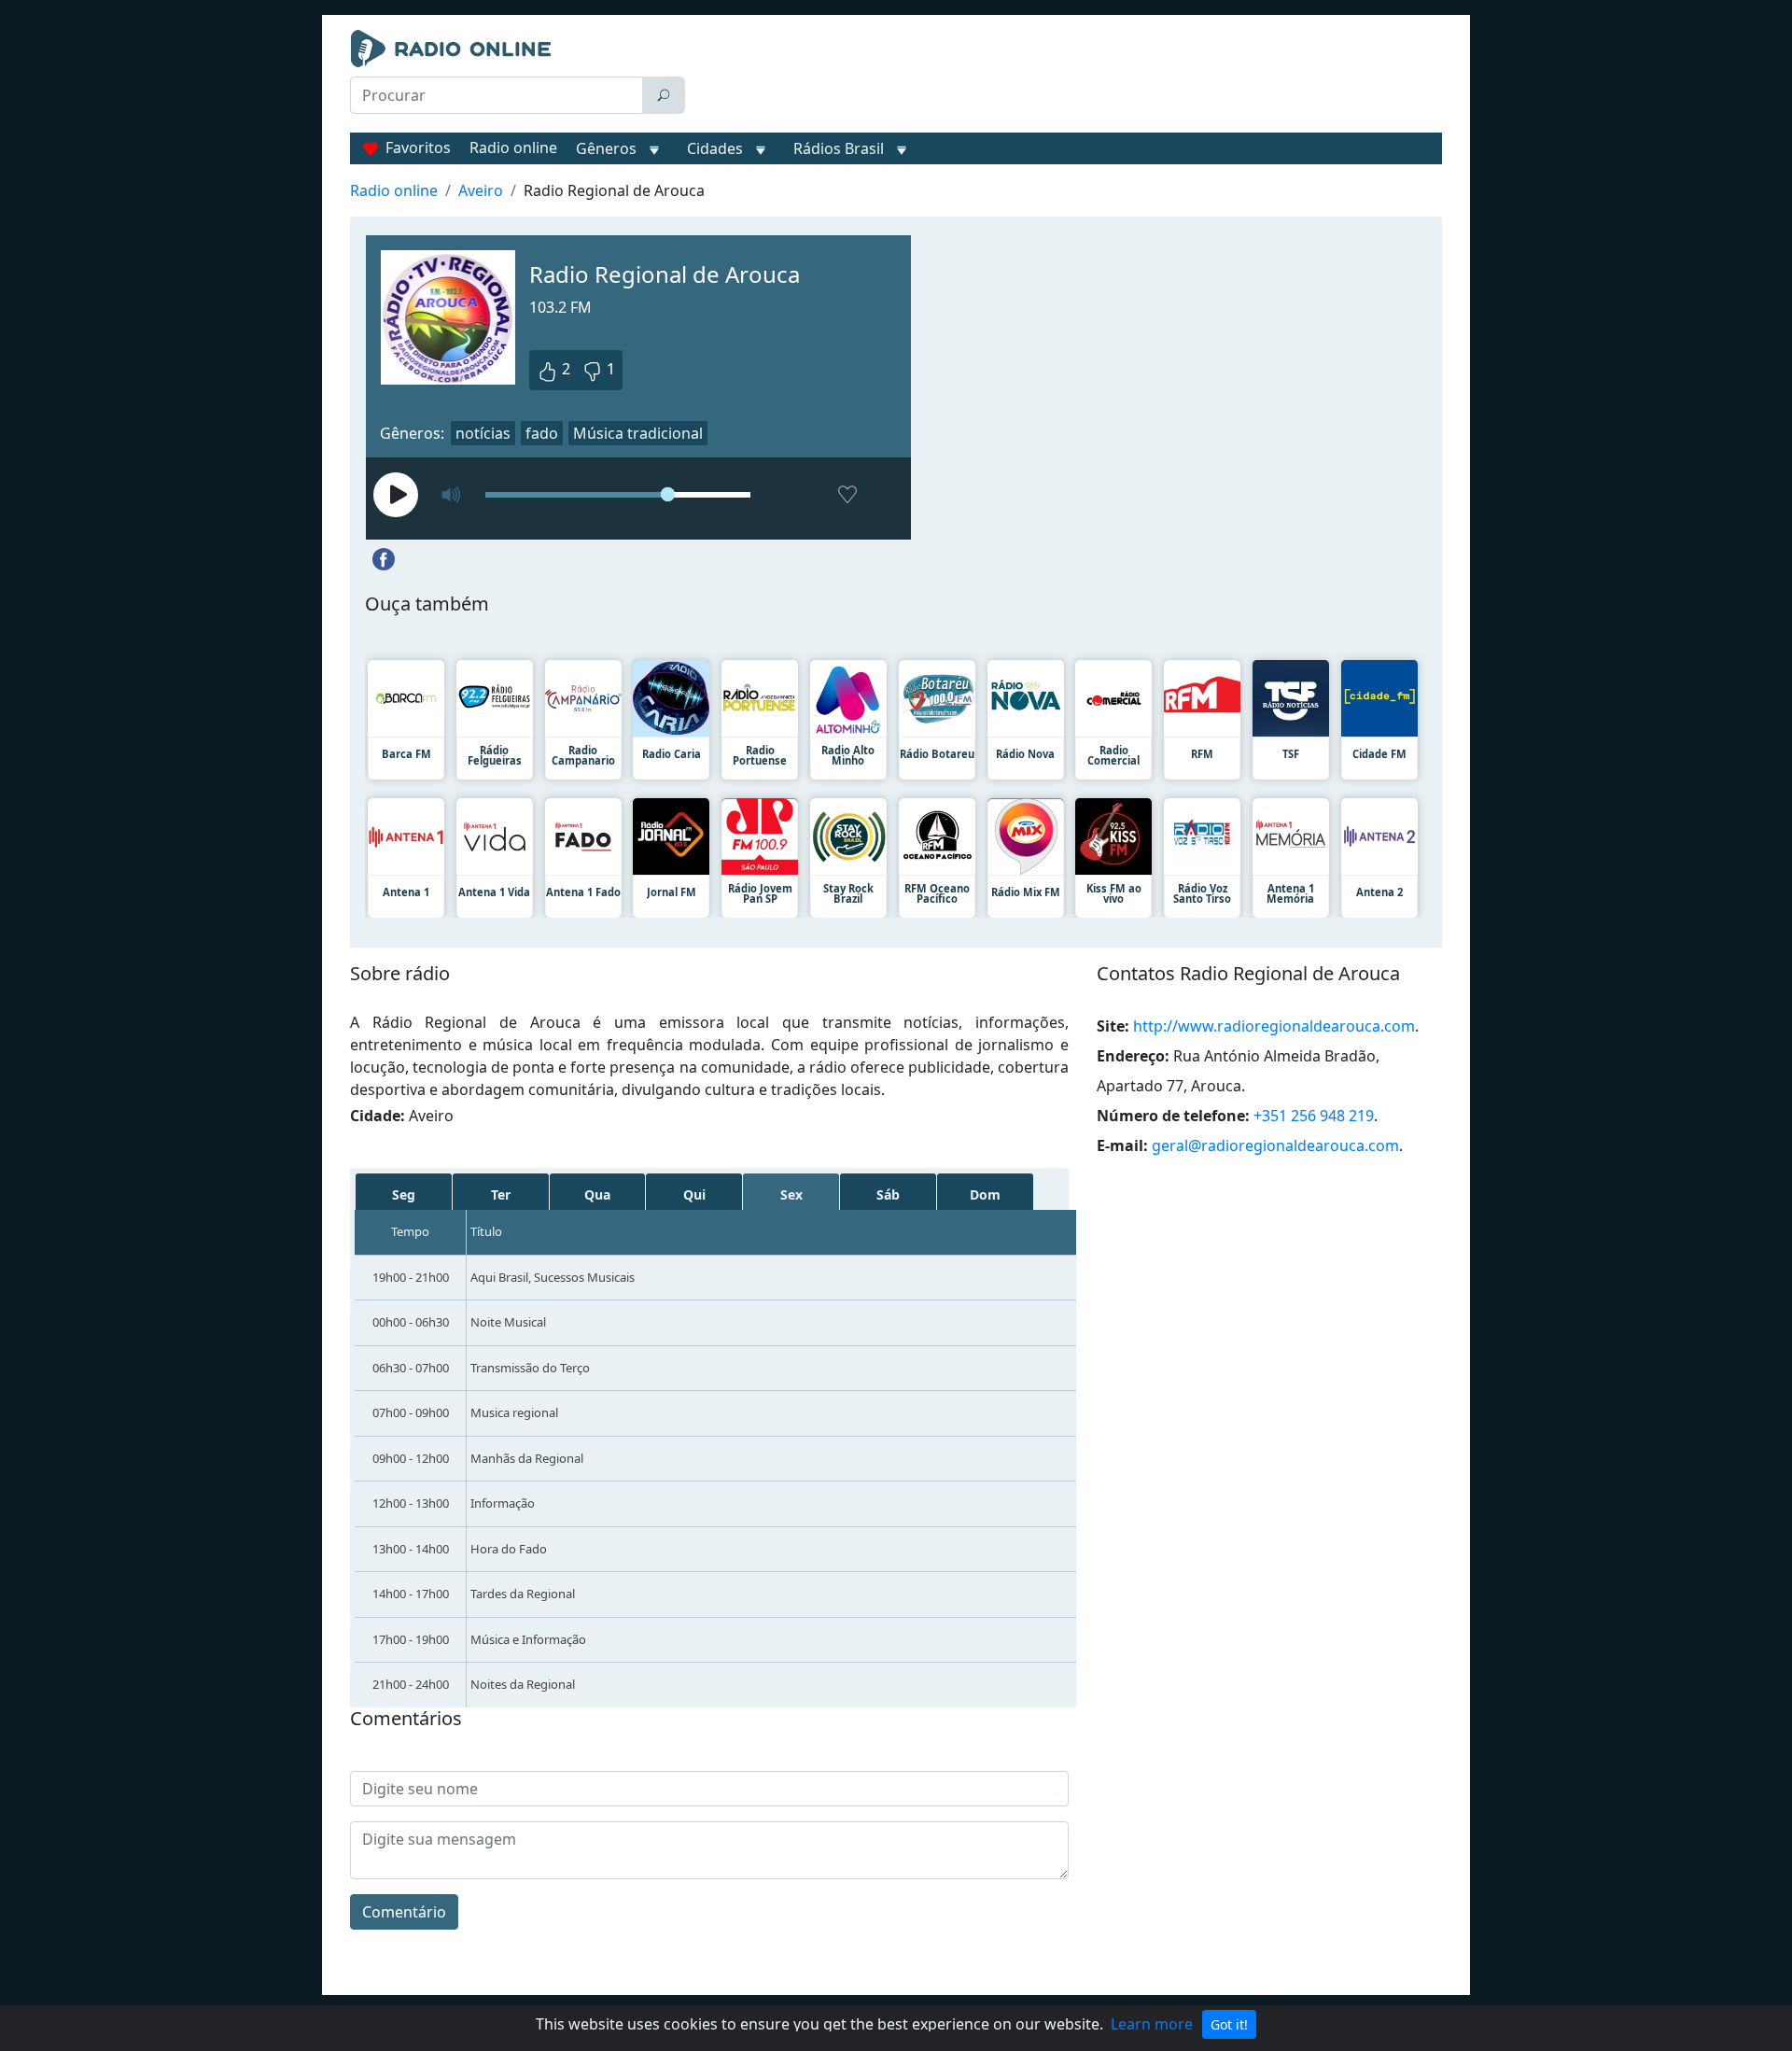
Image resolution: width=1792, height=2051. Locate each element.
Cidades (715, 148)
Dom (985, 1194)
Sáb (888, 1194)
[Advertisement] (1068, 77)
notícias (483, 433)
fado (542, 433)
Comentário (404, 1912)
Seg (404, 1194)
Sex (791, 1194)
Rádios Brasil (839, 148)
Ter (501, 1194)
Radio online (513, 148)
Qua (597, 1194)
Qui (694, 1194)
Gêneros (606, 148)
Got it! (1229, 2024)
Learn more (1152, 2024)
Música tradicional (638, 433)
